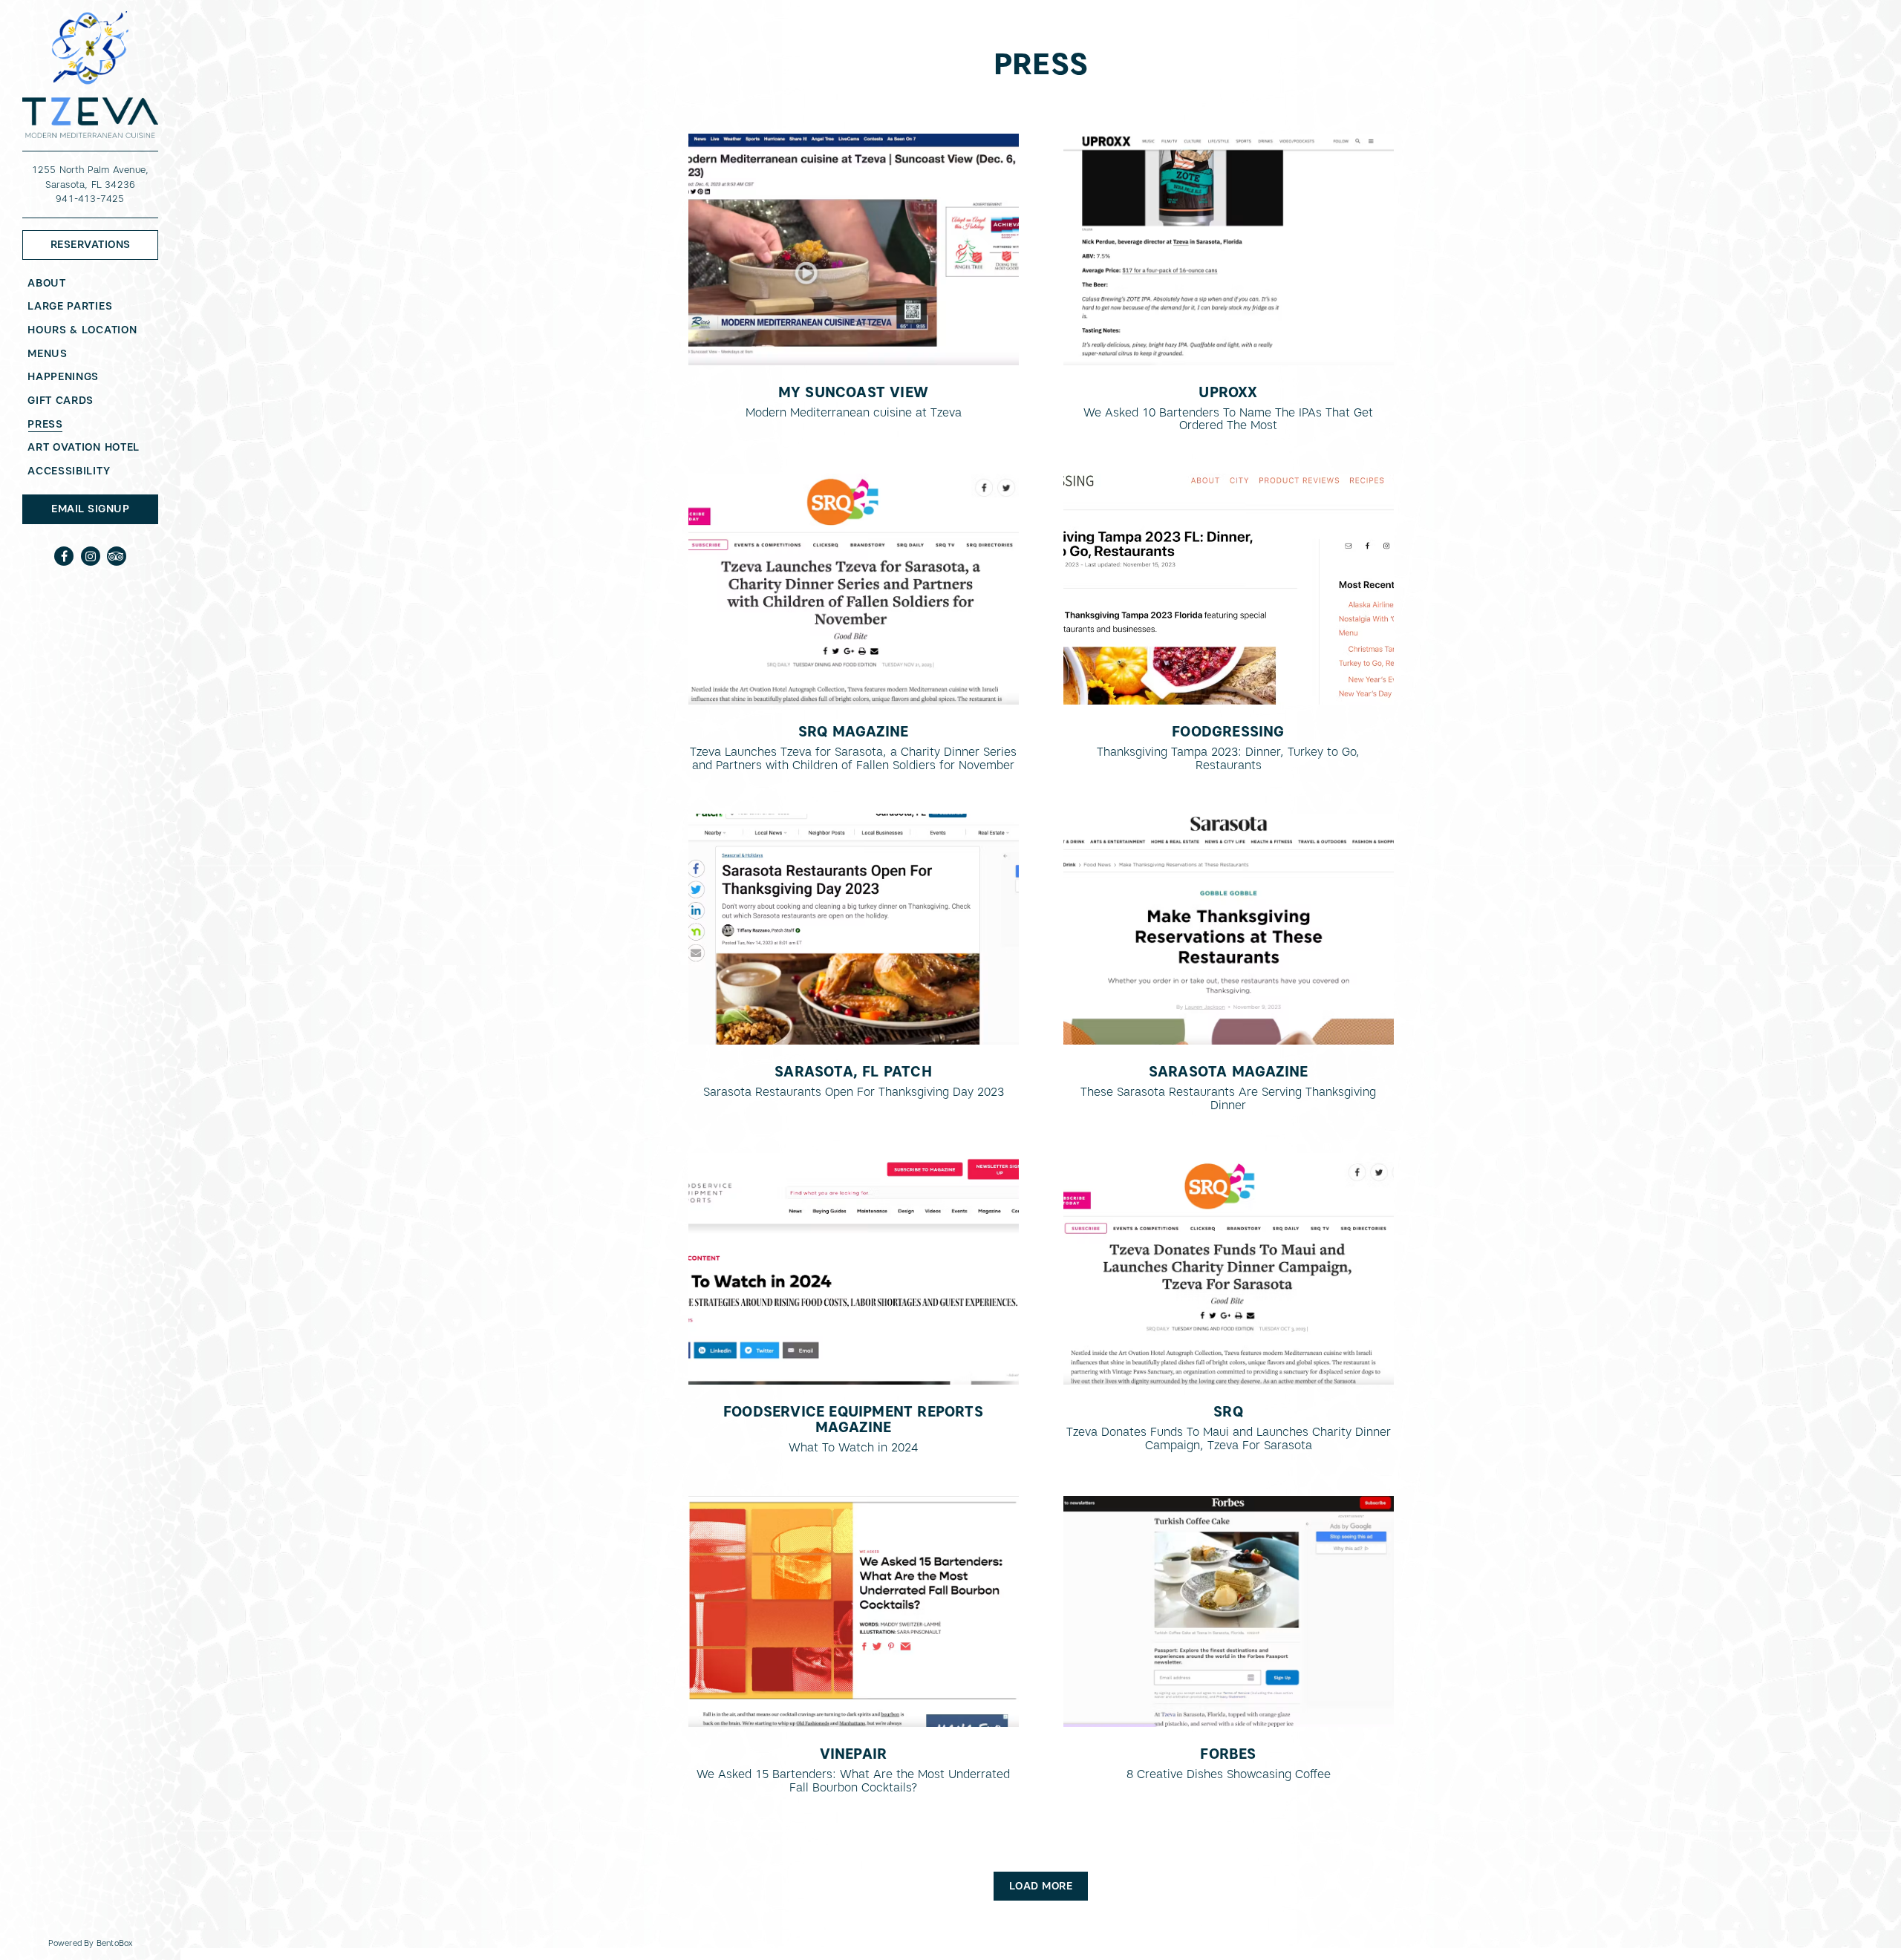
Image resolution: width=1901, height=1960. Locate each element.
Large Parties (70, 306)
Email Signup (90, 509)
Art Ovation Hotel (86, 447)
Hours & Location (82, 330)
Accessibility (69, 471)
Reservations (104, 244)
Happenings (63, 376)
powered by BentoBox (114, 1943)
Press (45, 424)
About (47, 283)
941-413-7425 (90, 199)
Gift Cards (63, 400)
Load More (1049, 1885)
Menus (48, 353)
